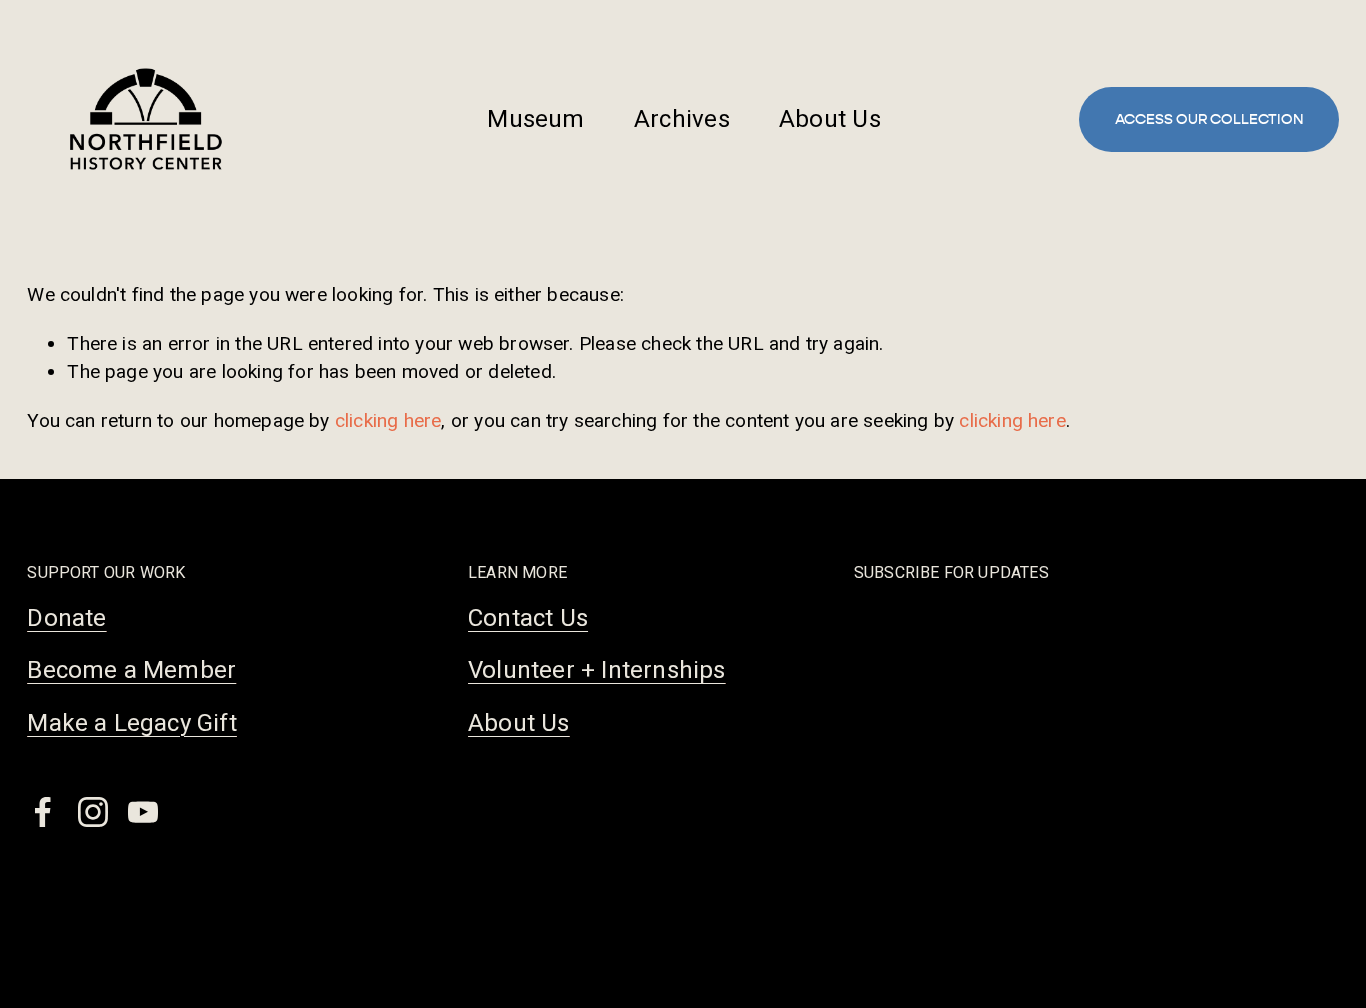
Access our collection (1209, 119)
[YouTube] (143, 812)
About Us (830, 119)
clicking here (388, 420)
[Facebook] (43, 812)
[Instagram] (93, 812)
